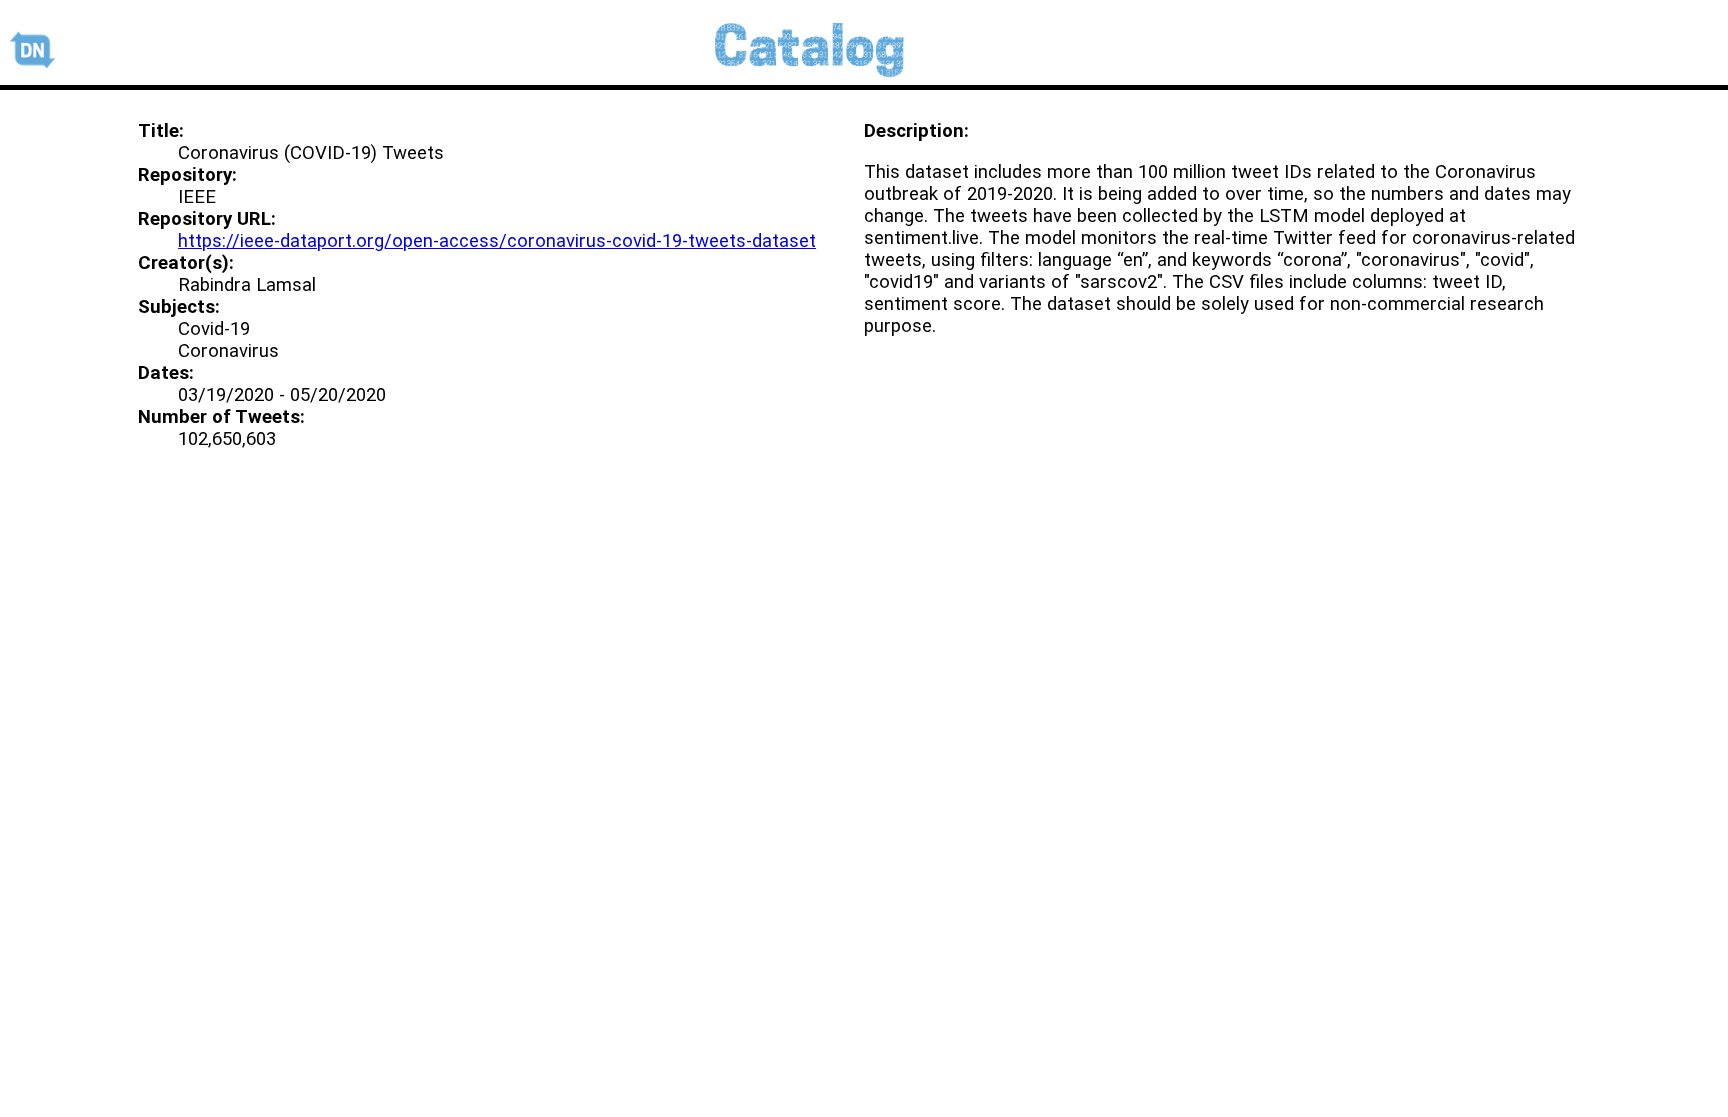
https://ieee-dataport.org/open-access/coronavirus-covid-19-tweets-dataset (497, 241)
